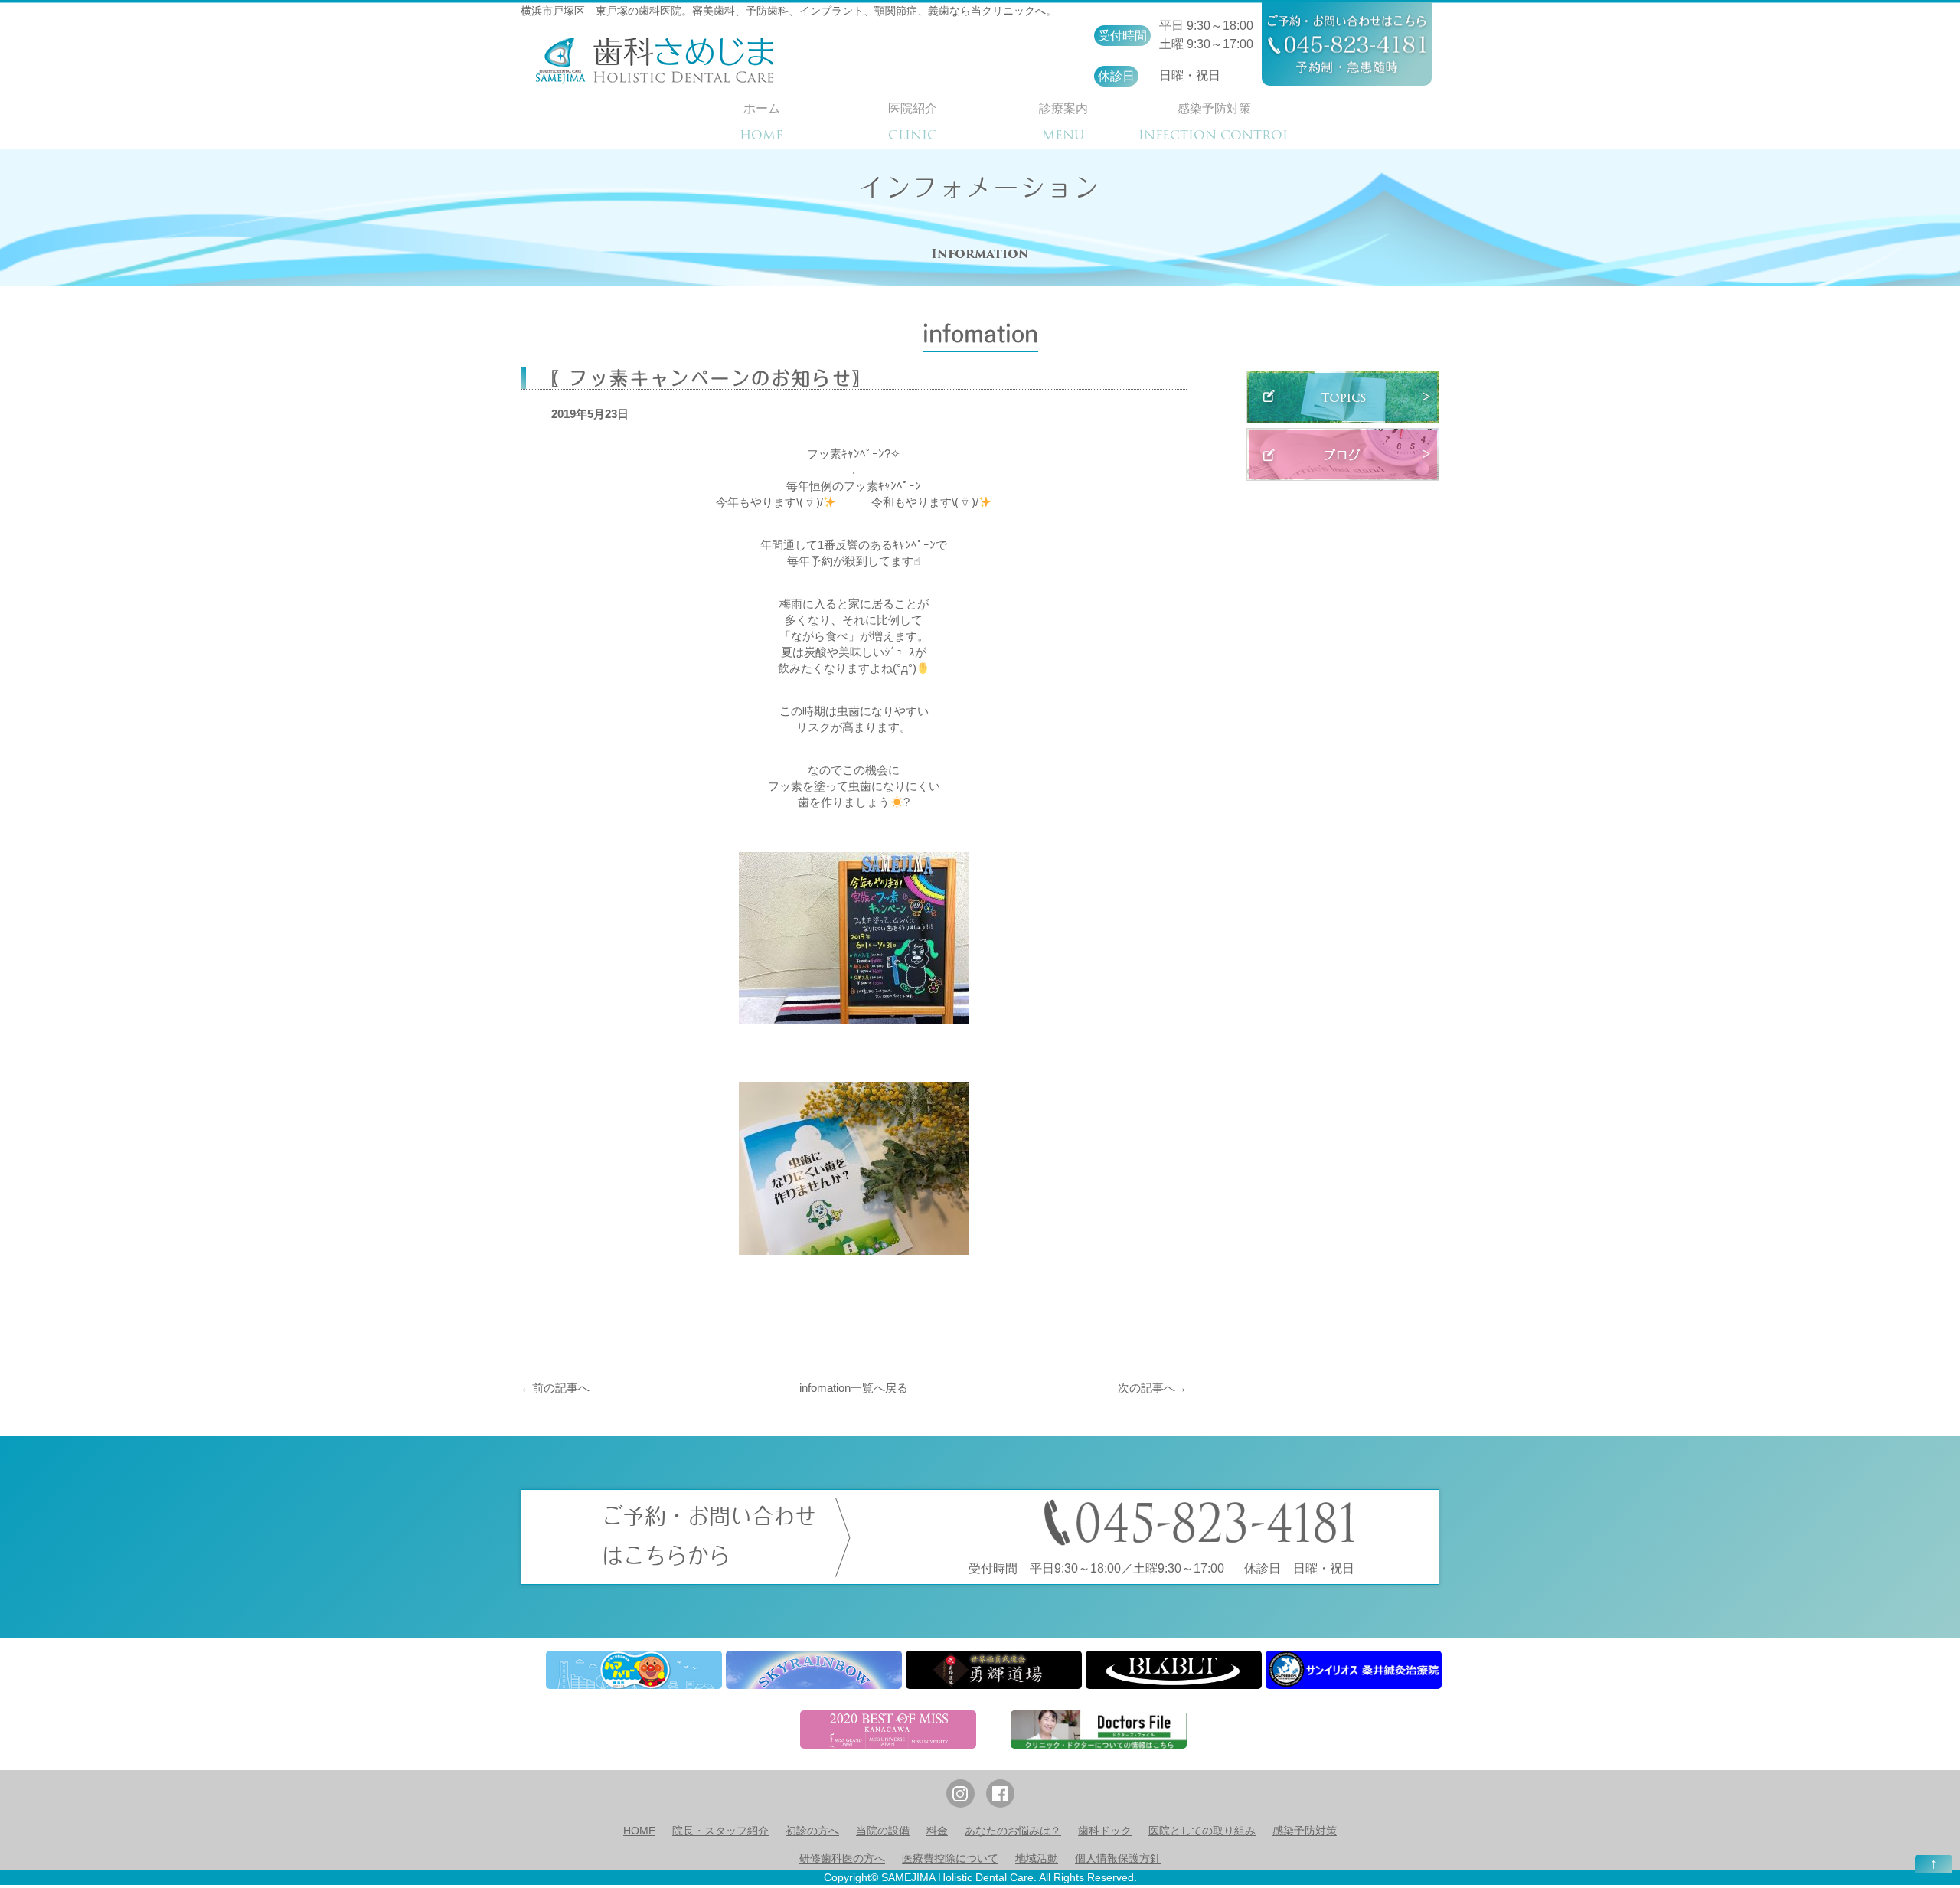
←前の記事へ (555, 1388)
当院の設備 (883, 1831)
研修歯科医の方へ (842, 1858)
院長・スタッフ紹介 (720, 1831)
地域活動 (1037, 1858)
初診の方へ (812, 1831)
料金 (937, 1831)
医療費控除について (950, 1858)
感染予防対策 (1305, 1831)
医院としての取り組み (1202, 1831)
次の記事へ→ (1152, 1388)
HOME (639, 1831)
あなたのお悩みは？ (1013, 1831)
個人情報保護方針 (1118, 1858)
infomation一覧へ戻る (854, 1388)
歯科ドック (1105, 1831)
